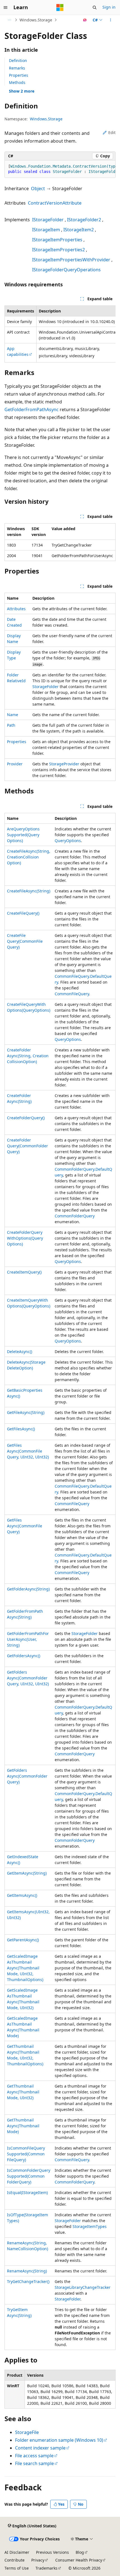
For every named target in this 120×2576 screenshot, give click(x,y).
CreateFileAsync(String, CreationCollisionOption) (29, 857)
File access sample (34, 2456)
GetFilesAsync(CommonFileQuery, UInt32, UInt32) (28, 1451)
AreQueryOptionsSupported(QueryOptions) (23, 835)
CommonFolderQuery (75, 1216)
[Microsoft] (60, 8)
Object (38, 188)
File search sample (34, 2463)
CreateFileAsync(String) (29, 891)
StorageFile (27, 2432)
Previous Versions (52, 2552)
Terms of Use (17, 2568)
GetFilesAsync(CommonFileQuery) (25, 1526)
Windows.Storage (36, 20)
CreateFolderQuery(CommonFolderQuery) (27, 1146)
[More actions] (111, 20)
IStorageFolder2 (84, 220)
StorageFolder (45, 687)
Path (11, 725)
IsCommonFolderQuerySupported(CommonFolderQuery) (29, 2176)
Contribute (15, 2560)
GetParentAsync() (23, 1940)
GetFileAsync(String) (26, 1412)
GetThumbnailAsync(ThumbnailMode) (23, 2126)
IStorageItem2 (79, 230)
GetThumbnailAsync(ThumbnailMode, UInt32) (23, 2092)
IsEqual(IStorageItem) (27, 2192)
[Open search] (95, 8)
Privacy (38, 2560)
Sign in (109, 7)
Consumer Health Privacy (79, 2560)
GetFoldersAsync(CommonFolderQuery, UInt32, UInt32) (28, 1678)
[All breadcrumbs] (9, 20)
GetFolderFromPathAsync (32, 410)
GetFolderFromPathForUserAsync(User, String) (28, 1639)
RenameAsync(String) (27, 2271)
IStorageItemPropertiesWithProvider (71, 260)
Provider (15, 764)
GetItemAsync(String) (27, 1873)
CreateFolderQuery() (26, 1118)
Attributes (16, 609)
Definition (18, 60)
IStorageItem (46, 230)
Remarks (17, 68)
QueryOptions (68, 841)
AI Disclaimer (17, 2552)
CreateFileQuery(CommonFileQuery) (25, 941)
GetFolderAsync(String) (28, 1589)
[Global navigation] (6, 8)
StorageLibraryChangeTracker (83, 2287)
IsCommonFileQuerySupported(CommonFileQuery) (26, 2154)
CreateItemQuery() (24, 1272)
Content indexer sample (40, 2448)
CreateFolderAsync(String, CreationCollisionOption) (28, 1056)
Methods (17, 82)
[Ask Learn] (85, 20)
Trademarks (46, 2568)
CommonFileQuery (72, 994)
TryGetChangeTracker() (28, 2281)
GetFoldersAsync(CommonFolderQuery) (27, 1776)
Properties (19, 75)
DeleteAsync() (20, 1352)
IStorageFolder (48, 220)
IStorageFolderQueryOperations (66, 270)
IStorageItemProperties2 (58, 250)
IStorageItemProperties (57, 240)
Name (13, 715)
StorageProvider (64, 764)
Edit (112, 132)
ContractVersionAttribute (55, 203)
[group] (60, 169)
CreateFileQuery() (23, 913)
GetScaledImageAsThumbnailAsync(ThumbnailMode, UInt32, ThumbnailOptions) (25, 1968)
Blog (80, 2552)
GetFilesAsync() (21, 1429)
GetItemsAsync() (22, 1895)
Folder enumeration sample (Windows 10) (59, 2440)
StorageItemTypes (90, 2226)
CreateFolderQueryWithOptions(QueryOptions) (25, 1238)
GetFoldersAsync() (24, 1656)
